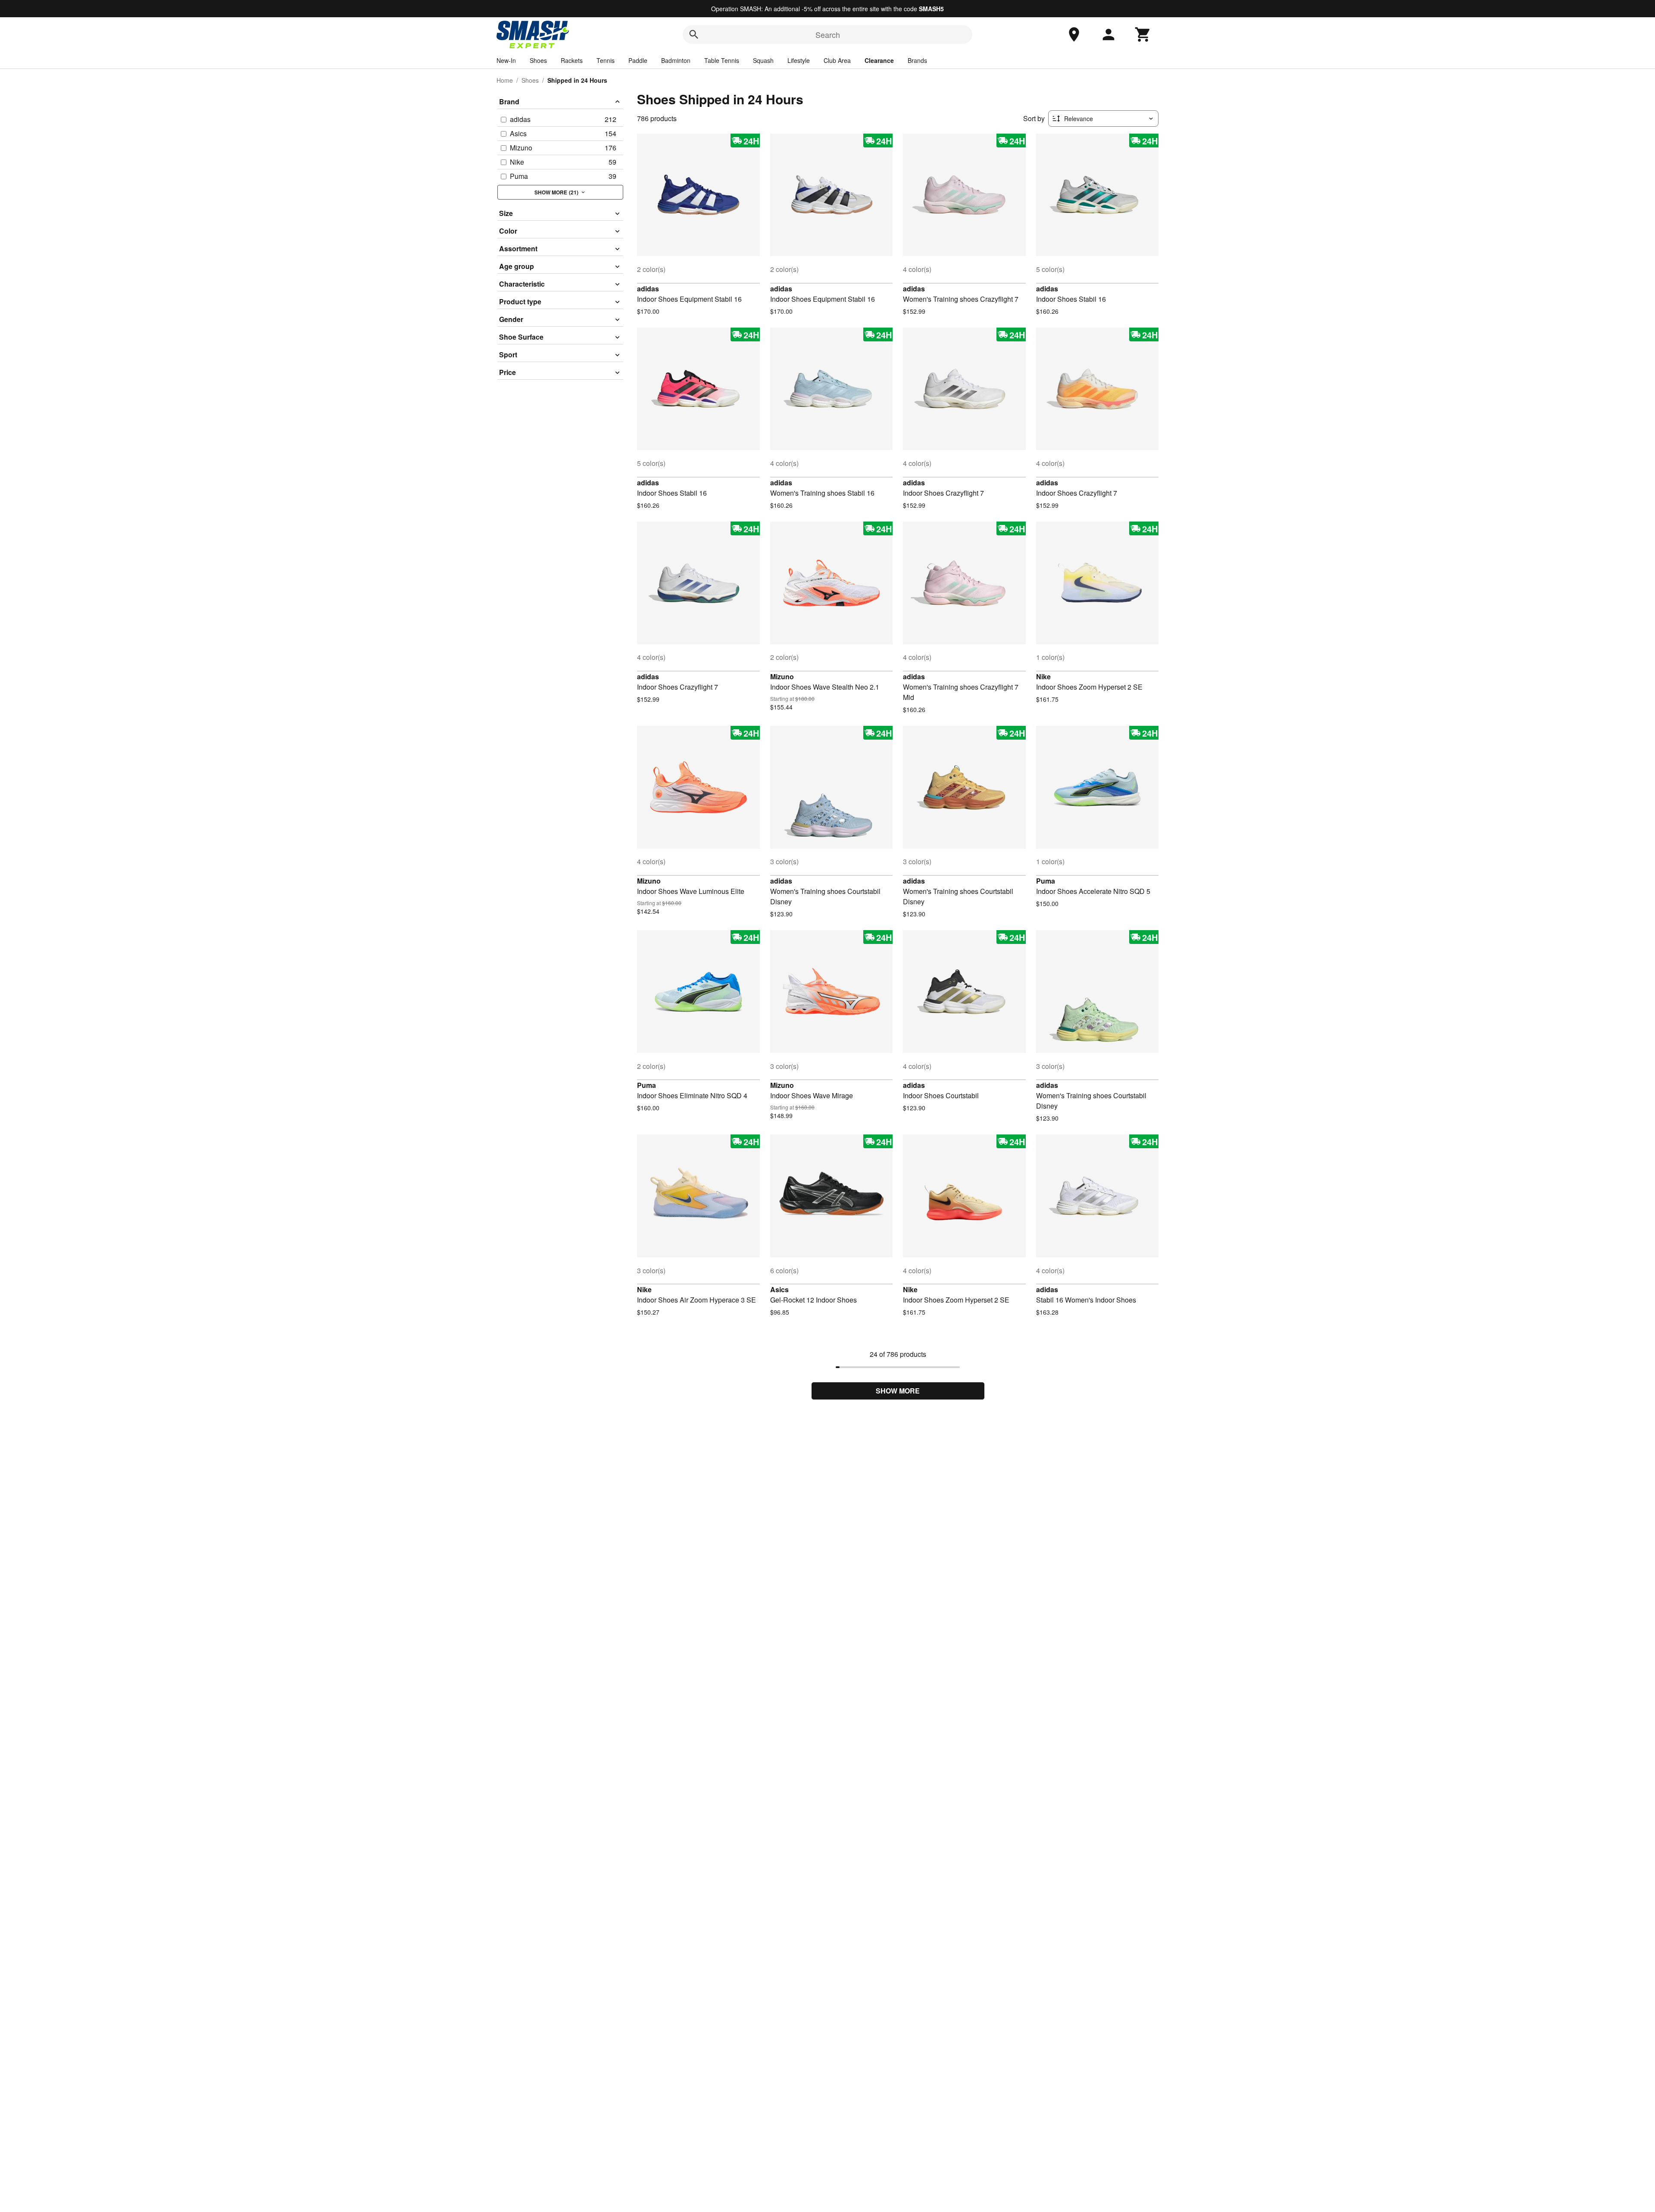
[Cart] (1143, 34)
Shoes (538, 60)
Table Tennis (722, 60)
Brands (917, 60)
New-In (506, 60)
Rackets (572, 60)
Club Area (837, 60)
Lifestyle (799, 60)
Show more (898, 1391)
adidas (648, 289)
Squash (763, 60)
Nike (1043, 676)
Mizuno (782, 676)
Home (505, 80)
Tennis (606, 60)
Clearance (879, 60)
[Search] (694, 34)
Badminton (676, 60)
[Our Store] (1074, 34)
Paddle (638, 60)
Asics (779, 1289)
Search (828, 34)
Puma (1046, 881)
